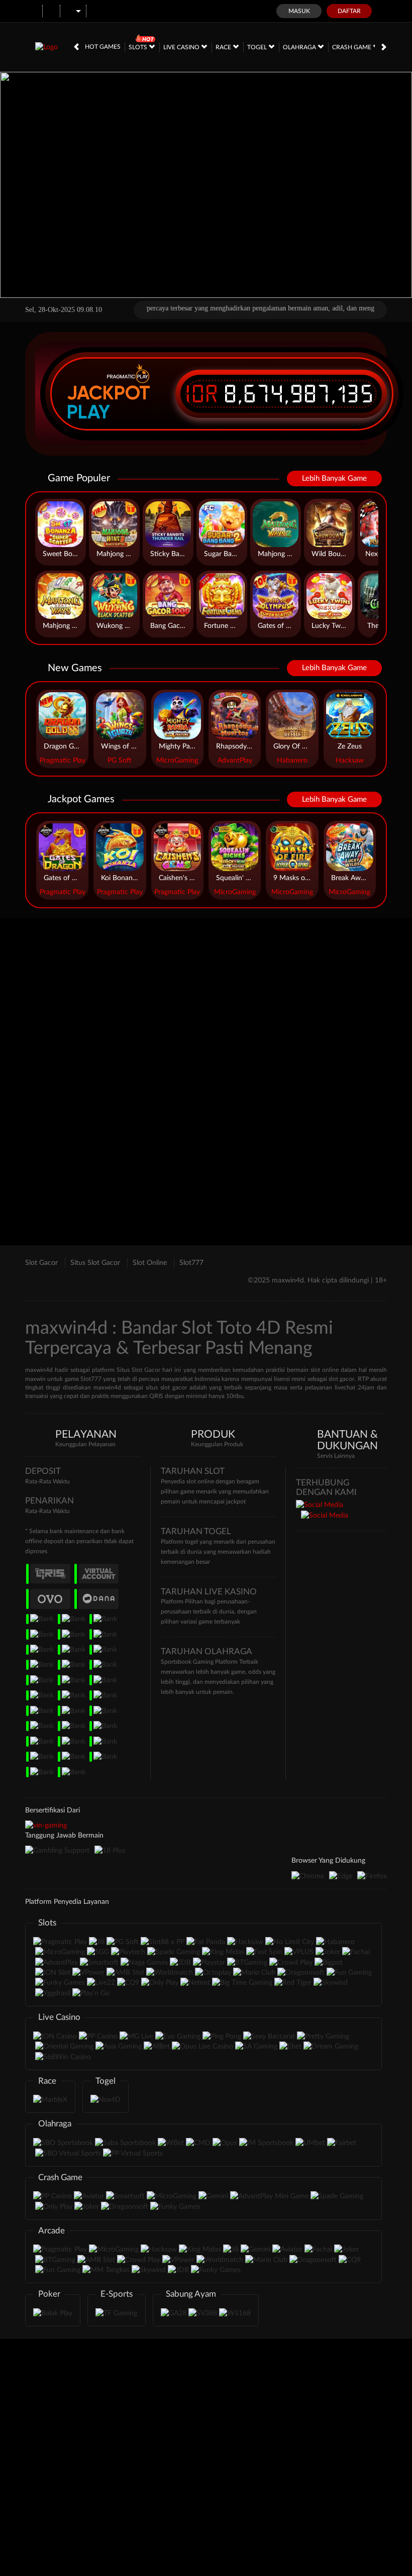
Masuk (299, 11)
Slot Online (150, 1263)
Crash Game (352, 47)
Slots (139, 47)
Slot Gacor (41, 1263)
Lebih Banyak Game (334, 478)
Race (224, 47)
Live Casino (182, 47)
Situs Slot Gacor (95, 1263)
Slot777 (191, 1263)
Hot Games (103, 47)
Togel (258, 47)
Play (88, 412)
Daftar (349, 11)
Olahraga (300, 47)
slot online (325, 1370)
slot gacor (174, 1387)
